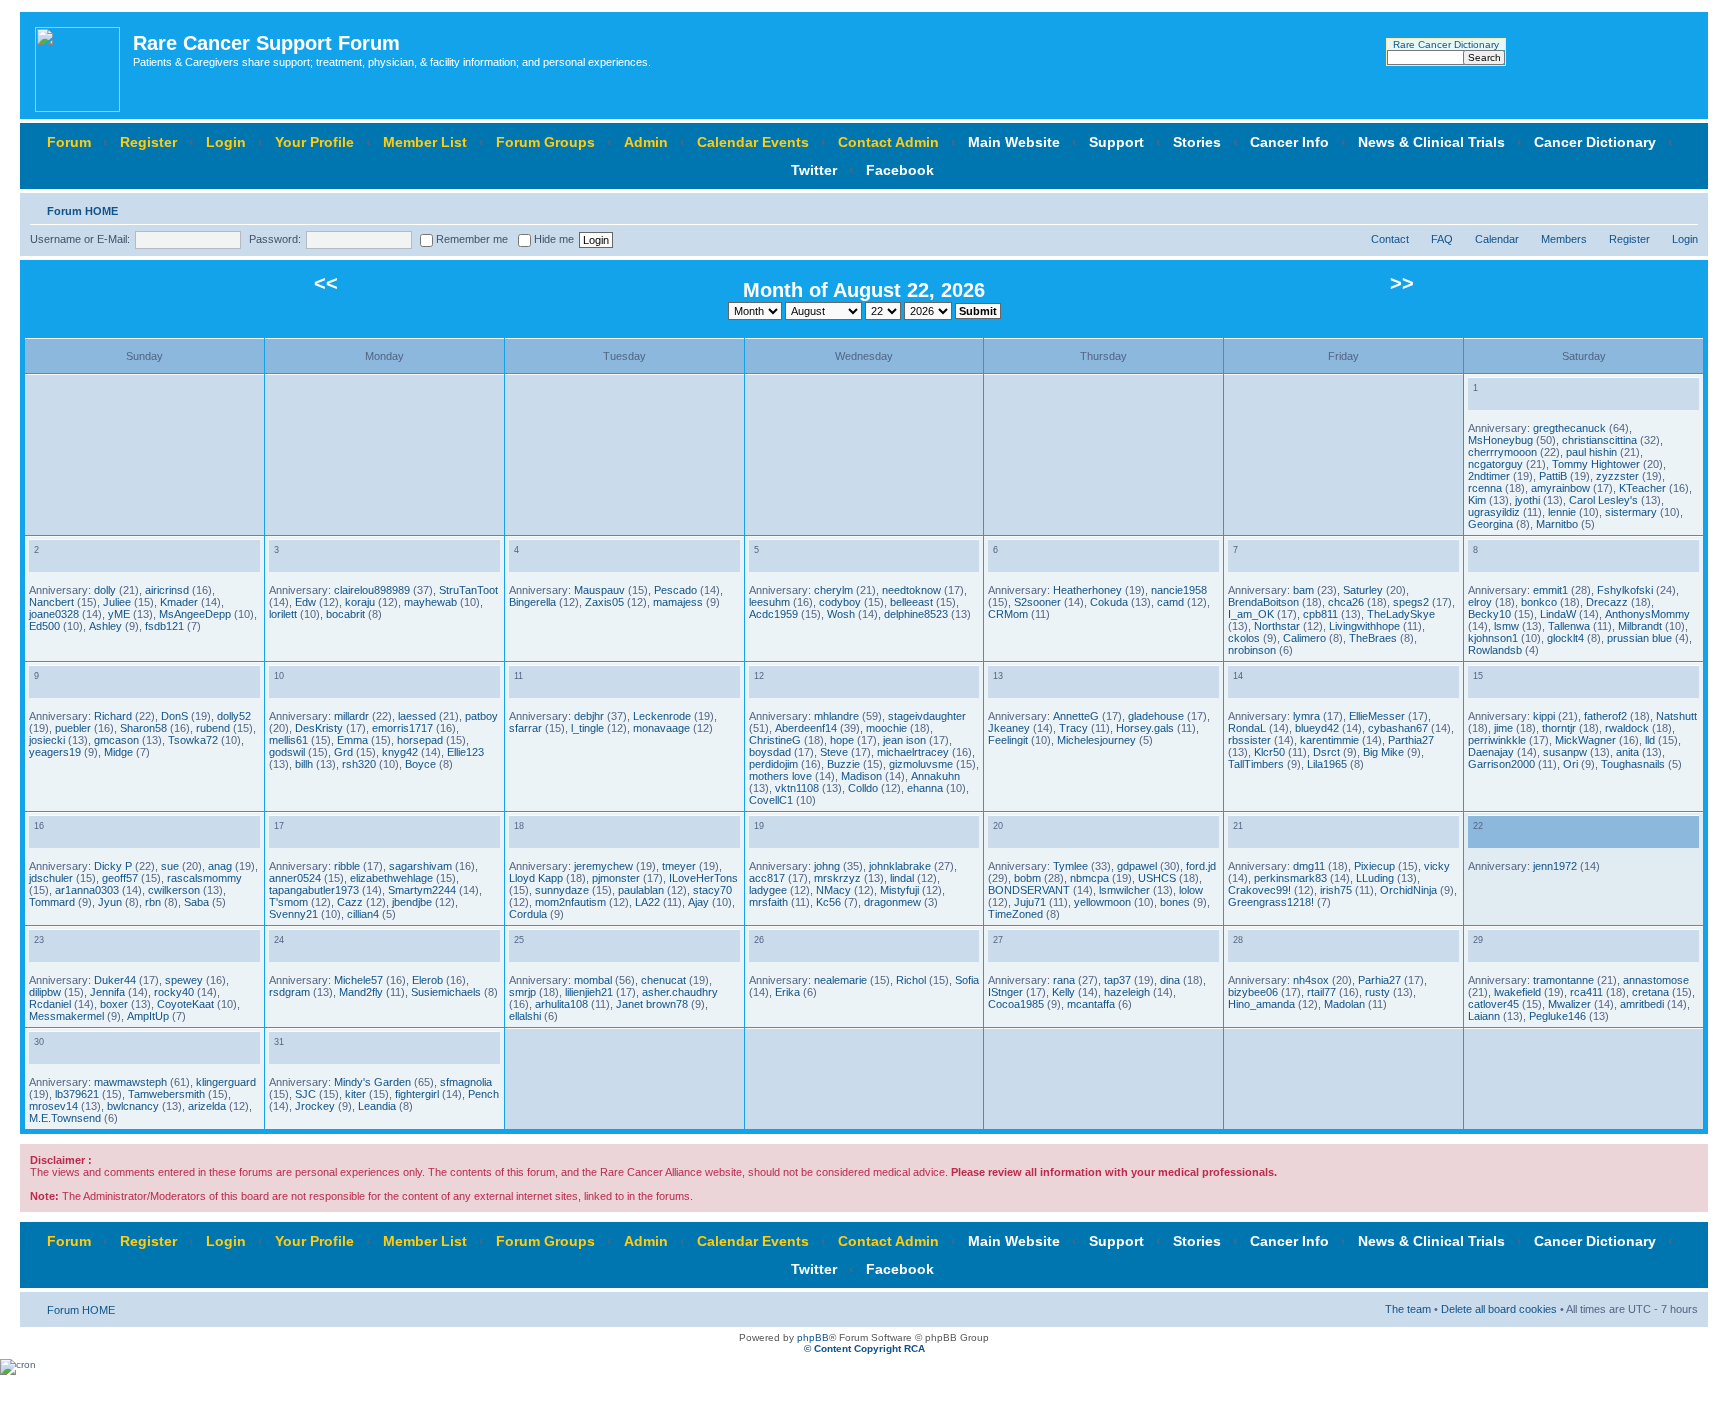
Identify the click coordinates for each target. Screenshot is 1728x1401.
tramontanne (1563, 980)
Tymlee (1070, 866)
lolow (1191, 890)
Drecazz (1607, 602)
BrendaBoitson (1263, 602)
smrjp (522, 992)
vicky (1437, 866)
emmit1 (1550, 590)
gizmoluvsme (921, 764)
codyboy (840, 602)
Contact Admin (888, 142)
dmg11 (1309, 866)
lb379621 (77, 1094)
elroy (1480, 602)
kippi (1544, 716)
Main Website (1014, 142)
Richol (911, 980)
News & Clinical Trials (1431, 142)
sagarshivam (420, 866)
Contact (1390, 239)
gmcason (116, 740)
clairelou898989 (372, 590)
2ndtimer (1489, 476)
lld (1650, 740)
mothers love (780, 776)
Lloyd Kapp (536, 878)
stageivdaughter (927, 716)
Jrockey (315, 1106)
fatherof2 (1605, 716)
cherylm (833, 590)
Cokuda (1109, 602)
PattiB (1553, 476)
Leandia (377, 1106)
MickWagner (1585, 740)
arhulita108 (561, 1004)
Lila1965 (1327, 764)
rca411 (1586, 992)
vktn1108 (797, 788)
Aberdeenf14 (806, 728)
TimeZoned (1015, 914)
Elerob (427, 980)
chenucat (663, 980)
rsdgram (289, 992)
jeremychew (603, 866)
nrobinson (1252, 650)
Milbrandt (1640, 626)
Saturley (1363, 590)
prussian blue (1639, 638)
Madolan (1344, 1004)
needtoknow (911, 590)
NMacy (833, 890)
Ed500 (44, 626)
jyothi (1527, 500)
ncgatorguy (1495, 464)
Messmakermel (66, 1016)
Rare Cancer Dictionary (1446, 44)
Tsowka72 (193, 740)
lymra (1306, 716)
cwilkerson (174, 890)
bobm (1027, 878)
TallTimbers (1256, 764)
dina (1170, 980)
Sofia (967, 980)
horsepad (420, 740)
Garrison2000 (1501, 764)
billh (304, 764)
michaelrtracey (913, 752)
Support (1116, 142)
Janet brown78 (652, 1004)
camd (1170, 602)
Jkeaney (1009, 728)
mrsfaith (768, 902)
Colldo (863, 788)
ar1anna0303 (87, 890)
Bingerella (532, 602)
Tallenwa (1569, 626)
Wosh (841, 614)
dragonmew (892, 902)
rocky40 (174, 992)
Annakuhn (935, 776)
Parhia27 (1379, 980)
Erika (787, 992)
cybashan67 (1398, 728)
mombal (593, 980)
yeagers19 (55, 752)
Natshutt (1676, 716)
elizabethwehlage (391, 878)
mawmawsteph (130, 1082)
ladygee (768, 890)
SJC (305, 1094)
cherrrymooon (1502, 452)
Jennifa (107, 992)
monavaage (661, 728)
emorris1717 (402, 728)
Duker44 (115, 980)
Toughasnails (1633, 764)
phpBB (813, 1337)
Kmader (179, 602)
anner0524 (295, 878)
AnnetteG (1076, 716)
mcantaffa (1091, 1004)
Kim (1477, 500)
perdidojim (773, 764)
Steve (834, 752)
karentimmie (1329, 740)
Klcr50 (1269, 752)
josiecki (47, 740)
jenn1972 (1555, 866)
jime (1503, 728)
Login (226, 142)
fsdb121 (164, 626)
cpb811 (1320, 614)
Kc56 (828, 902)
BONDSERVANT (1029, 890)
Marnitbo (1557, 524)
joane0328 (54, 614)
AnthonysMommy (1647, 614)
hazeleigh (1127, 992)
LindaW (1558, 614)
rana (1064, 980)
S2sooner (1037, 602)
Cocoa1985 (1016, 1004)
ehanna (925, 788)
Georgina (1490, 524)
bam (1303, 590)
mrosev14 (53, 1106)
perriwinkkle (1497, 740)
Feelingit (1008, 740)
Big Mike (1383, 752)
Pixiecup (1374, 866)
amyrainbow (1560, 488)
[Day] (1479, 399)
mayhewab (430, 602)
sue (170, 866)
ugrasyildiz (1494, 512)
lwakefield (1517, 992)
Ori (1570, 764)
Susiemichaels (446, 992)
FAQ (1442, 239)
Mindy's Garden (372, 1082)
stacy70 (712, 890)
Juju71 (1030, 902)
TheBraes (1373, 638)
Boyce (420, 764)
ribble (347, 866)
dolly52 (234, 716)
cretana (1650, 992)
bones (1175, 902)
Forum (69, 142)
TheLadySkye (1401, 614)
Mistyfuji (899, 890)
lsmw (1506, 626)
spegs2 (1411, 602)
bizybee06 (1253, 992)
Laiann (1484, 1016)
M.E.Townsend (65, 1118)
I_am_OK (1251, 614)
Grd (343, 752)
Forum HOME (82, 211)
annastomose (1656, 980)
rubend (213, 728)
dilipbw (45, 992)
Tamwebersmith (166, 1094)
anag (220, 866)
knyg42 (400, 752)
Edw (305, 602)
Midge (118, 752)
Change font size (1683, 207)
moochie (886, 728)
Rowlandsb (1495, 650)
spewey (184, 980)
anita (1627, 752)
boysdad (770, 752)
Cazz (350, 902)
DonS (174, 716)
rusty (1377, 992)
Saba (196, 902)
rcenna (1485, 488)
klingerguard (226, 1082)
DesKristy (319, 728)
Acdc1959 (773, 614)
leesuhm (769, 602)
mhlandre (836, 716)
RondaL (1247, 728)
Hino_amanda (1261, 1004)
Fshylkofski (1625, 590)
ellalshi (525, 1016)
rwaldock (1627, 728)
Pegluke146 (1557, 1016)
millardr (351, 716)
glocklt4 (1565, 638)
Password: (275, 239)
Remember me (470, 239)
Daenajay (1491, 752)
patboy (481, 716)
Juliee (117, 602)
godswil (287, 752)
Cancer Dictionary (1595, 142)
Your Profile (314, 142)
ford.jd (1201, 866)
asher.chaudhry (680, 992)
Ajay (698, 902)
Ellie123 (465, 752)
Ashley (105, 626)
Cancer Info (1289, 142)
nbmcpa (1089, 878)
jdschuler (51, 878)
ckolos (1244, 638)
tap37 (1117, 980)
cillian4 (363, 914)
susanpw (1565, 752)
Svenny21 (293, 914)
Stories (1197, 142)
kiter (355, 1094)
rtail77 (1321, 992)
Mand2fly (361, 992)
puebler (73, 728)
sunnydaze (562, 890)
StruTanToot (468, 590)
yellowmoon (1102, 902)
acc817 (767, 878)
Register (148, 142)
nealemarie (840, 980)
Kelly (1063, 992)
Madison (861, 776)
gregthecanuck (1569, 428)
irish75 (1336, 890)
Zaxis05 (604, 602)
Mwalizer (1569, 1004)
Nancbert (51, 602)
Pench (483, 1094)
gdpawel (1137, 866)
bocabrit (345, 614)
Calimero (1304, 638)
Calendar (1497, 239)
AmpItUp (148, 1016)
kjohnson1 (1493, 638)
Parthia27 (1411, 740)
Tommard (52, 902)
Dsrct (1326, 752)
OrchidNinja (1408, 890)
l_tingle (587, 728)
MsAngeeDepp (195, 614)
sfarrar (525, 728)
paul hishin (1591, 452)
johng (827, 866)
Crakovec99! (1259, 890)
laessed (417, 716)
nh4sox (1311, 980)
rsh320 (359, 764)
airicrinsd (167, 590)
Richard (113, 716)
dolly (105, 590)
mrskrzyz (837, 878)
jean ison (904, 740)
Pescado (675, 590)
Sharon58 (143, 728)
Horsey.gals (1145, 728)
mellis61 (288, 740)
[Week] (1496, 399)
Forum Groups (545, 142)
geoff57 (120, 878)
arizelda (207, 1106)
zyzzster (1617, 476)
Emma (352, 740)
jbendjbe (412, 902)
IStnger (1005, 992)
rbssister (1249, 740)
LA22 (647, 902)
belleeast (911, 602)
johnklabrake (900, 866)
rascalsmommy (204, 878)
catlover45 (1493, 1004)
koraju (360, 602)
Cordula (528, 914)
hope (842, 740)
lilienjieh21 (589, 992)
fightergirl (417, 1094)
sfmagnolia (466, 1082)
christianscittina (1599, 440)
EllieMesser (1377, 716)
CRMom (1008, 614)
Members (1564, 239)
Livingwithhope (1364, 626)
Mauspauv (599, 590)
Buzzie (843, 764)
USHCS (1157, 878)
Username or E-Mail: (80, 239)
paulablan (641, 890)
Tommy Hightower (1596, 464)
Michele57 (358, 980)
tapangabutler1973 (314, 890)
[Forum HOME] (79, 65)
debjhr (589, 716)
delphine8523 (916, 614)
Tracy (1073, 728)
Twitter (814, 170)
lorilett (283, 614)
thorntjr (1559, 728)
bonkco (1539, 602)
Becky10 (1489, 614)
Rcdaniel (50, 1004)
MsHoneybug (1500, 440)
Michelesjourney (1096, 740)
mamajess (678, 602)
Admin (646, 142)
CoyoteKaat (185, 1004)
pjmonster (616, 878)
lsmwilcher (1124, 890)
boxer (114, 1004)
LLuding (1375, 878)
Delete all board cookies (1499, 1309)
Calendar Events (753, 142)
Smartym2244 (422, 890)
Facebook (900, 170)
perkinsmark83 (1290, 878)
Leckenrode (662, 716)
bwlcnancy (133, 1106)
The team (1408, 1309)
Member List (425, 142)
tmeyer (679, 866)
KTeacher (1642, 488)
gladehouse (1156, 716)
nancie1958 (1179, 590)
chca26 (1346, 602)
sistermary (1631, 512)
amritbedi (1642, 1004)
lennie (1562, 512)
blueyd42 (1317, 728)
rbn (153, 902)
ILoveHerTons (703, 878)
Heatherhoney (1087, 590)
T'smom (288, 902)
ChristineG (775, 740)
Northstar (1277, 626)
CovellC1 (771, 800)
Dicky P (113, 866)
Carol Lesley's (1603, 500)
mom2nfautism (570, 902)
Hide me (552, 239)
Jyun (110, 902)
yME (119, 614)
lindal (902, 878)
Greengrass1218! (1271, 902)
